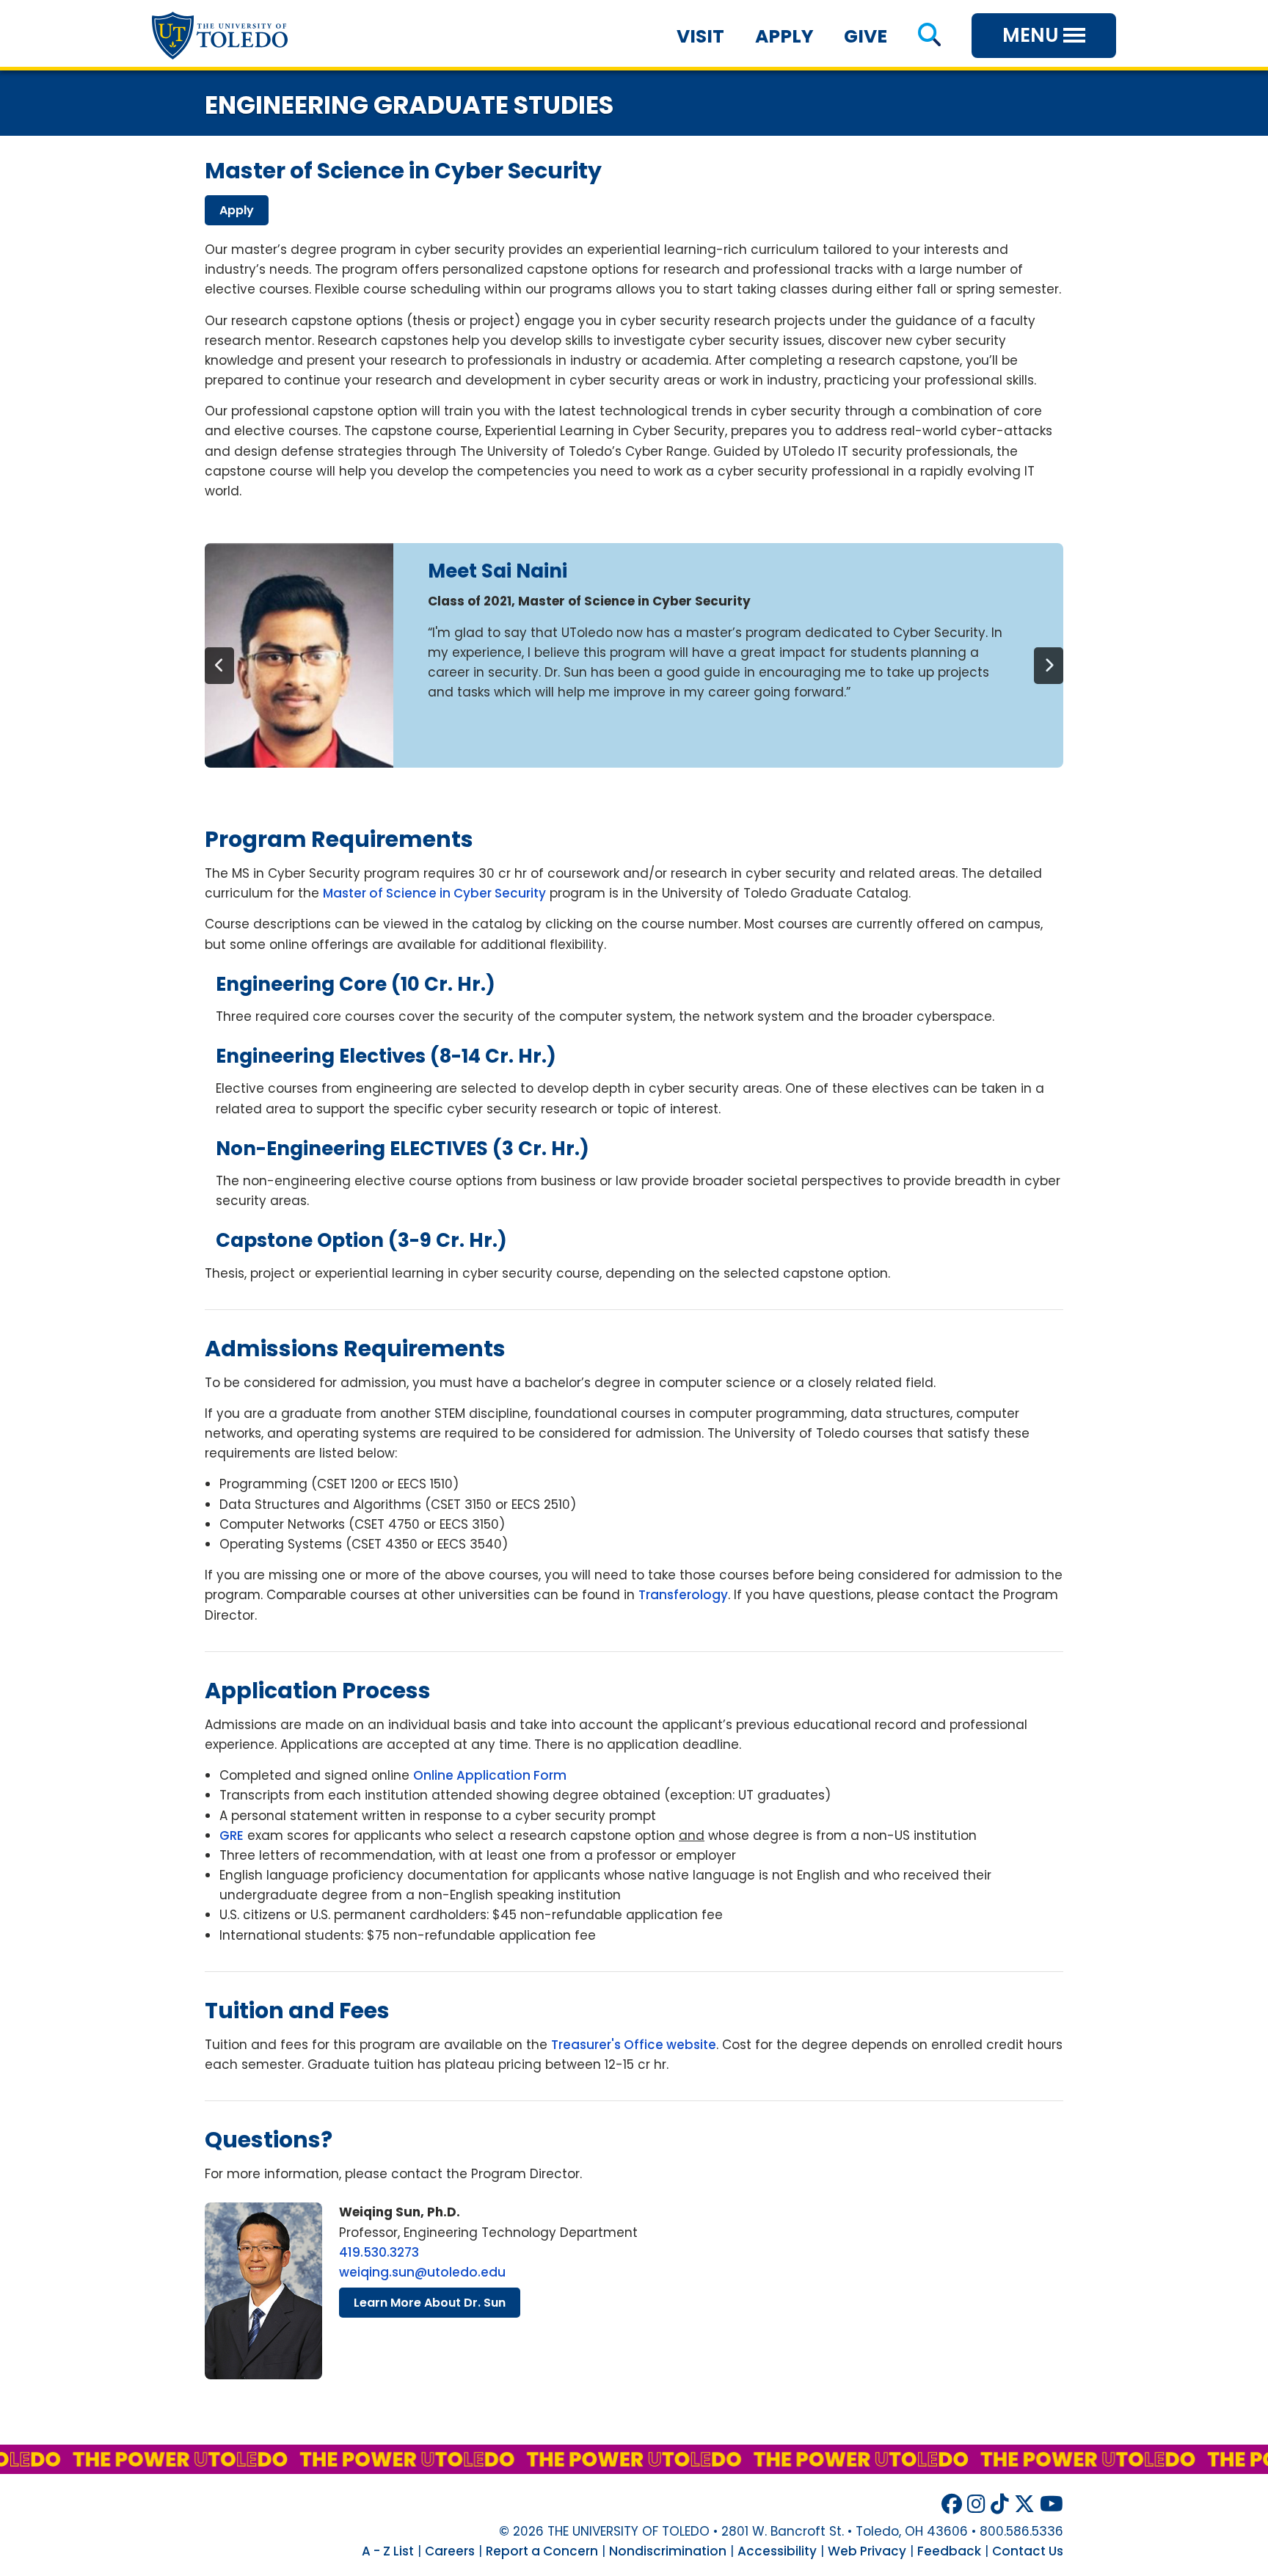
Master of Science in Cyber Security (434, 893)
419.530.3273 (379, 2252)
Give (866, 36)
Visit (700, 36)
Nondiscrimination (668, 2551)
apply (237, 210)
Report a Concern (542, 2551)
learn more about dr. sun (430, 2303)
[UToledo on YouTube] (1052, 2504)
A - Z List (388, 2551)
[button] (929, 36)
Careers (450, 2551)
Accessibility (777, 2551)
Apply (784, 36)
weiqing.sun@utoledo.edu (422, 2272)
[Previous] (219, 666)
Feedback (949, 2551)
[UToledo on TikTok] (1000, 2504)
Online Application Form (490, 1775)
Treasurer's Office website (634, 2045)
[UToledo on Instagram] (976, 2504)
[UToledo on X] (1024, 2504)
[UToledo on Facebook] (952, 2504)
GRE (232, 1835)
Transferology (683, 1595)
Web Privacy (867, 2551)
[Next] (1049, 666)
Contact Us (1028, 2551)
